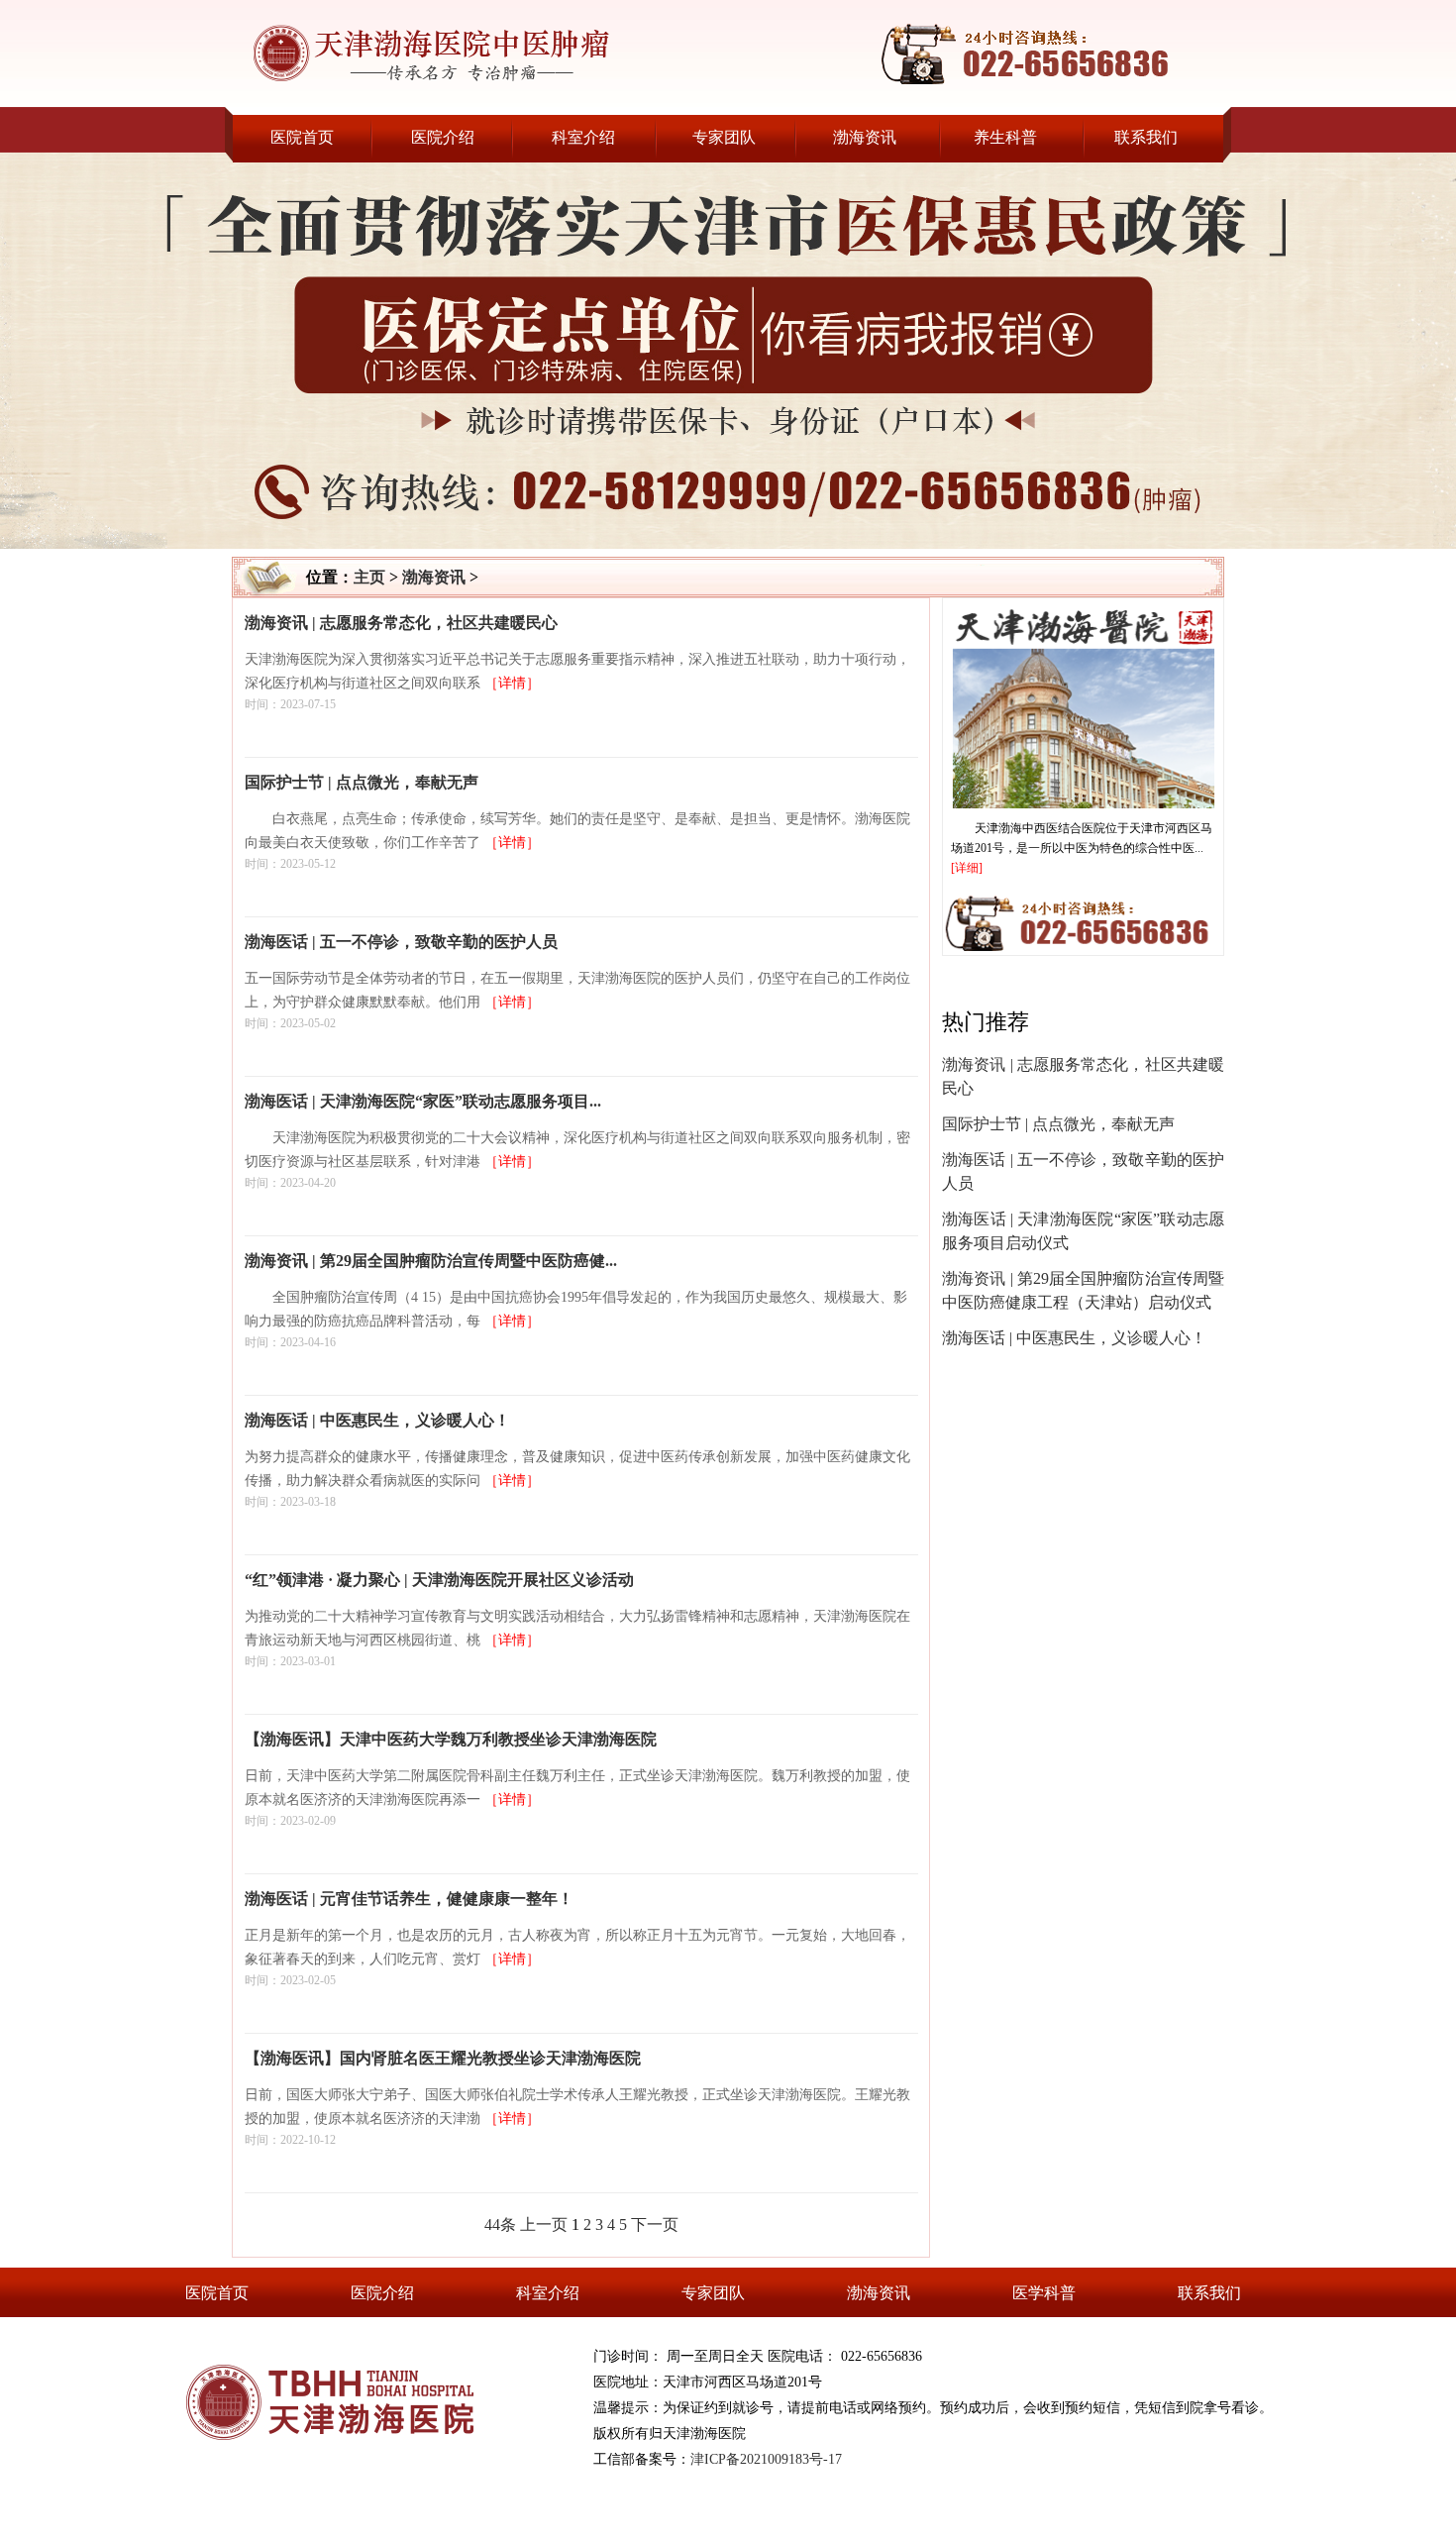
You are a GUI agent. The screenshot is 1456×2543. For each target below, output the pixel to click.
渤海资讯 (865, 137)
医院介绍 (443, 137)
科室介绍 (583, 137)
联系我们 (1146, 137)
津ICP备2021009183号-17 (766, 2459)
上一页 (544, 2225)
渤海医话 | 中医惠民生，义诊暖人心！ (1074, 1338)
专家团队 (724, 137)
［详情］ (512, 683)
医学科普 (1044, 2293)
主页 (369, 577)
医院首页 (302, 137)
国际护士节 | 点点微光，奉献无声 (1058, 1124)
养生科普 (1005, 137)
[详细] (967, 868)
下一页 (655, 2225)
